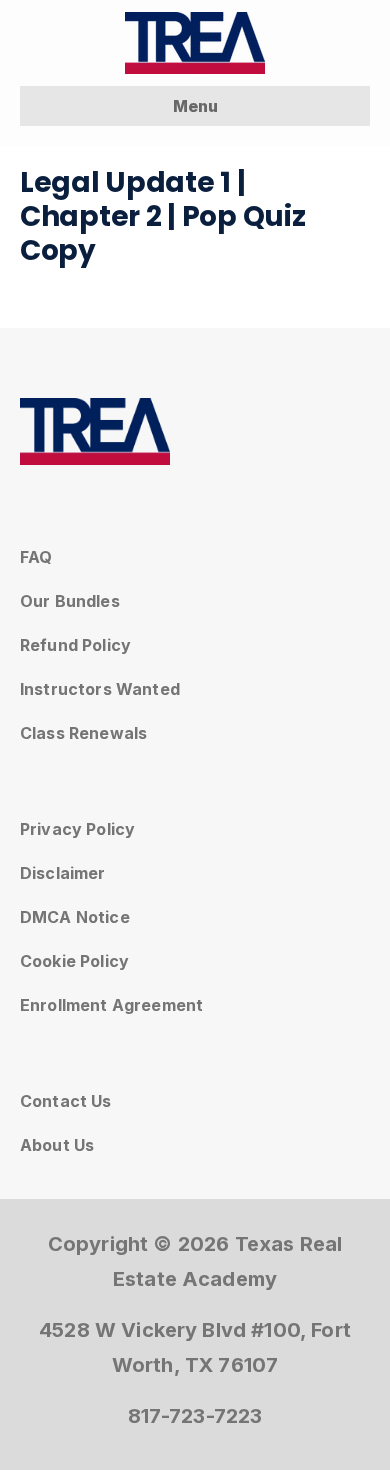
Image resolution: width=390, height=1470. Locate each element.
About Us (57, 1145)
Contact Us (66, 1101)
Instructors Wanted (100, 689)
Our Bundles (70, 601)
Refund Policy (75, 645)
